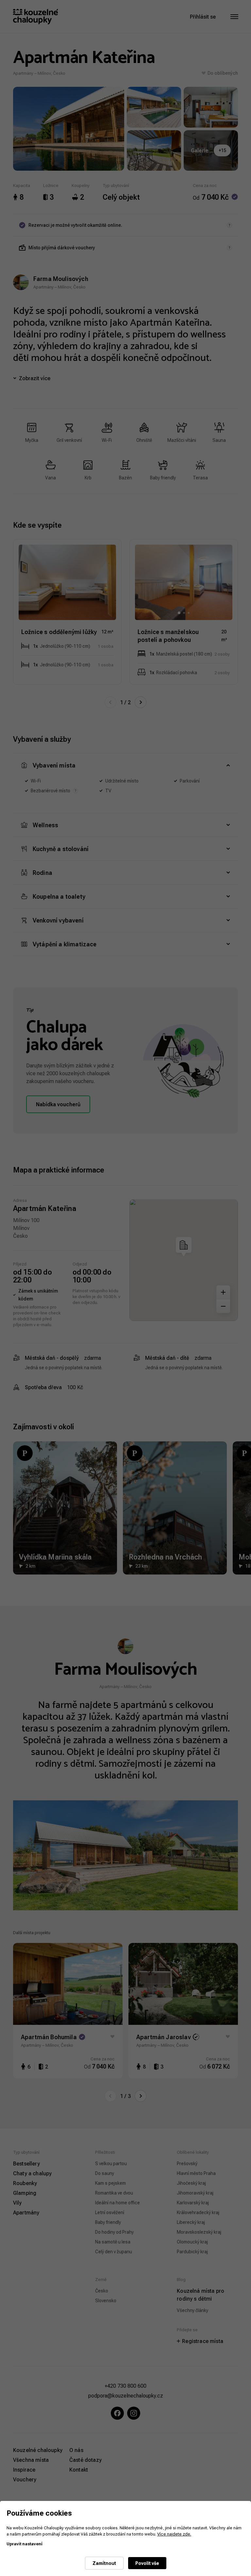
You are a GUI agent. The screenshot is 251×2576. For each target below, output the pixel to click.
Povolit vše (147, 2563)
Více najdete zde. (174, 2534)
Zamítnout (104, 2563)
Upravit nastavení (25, 2544)
